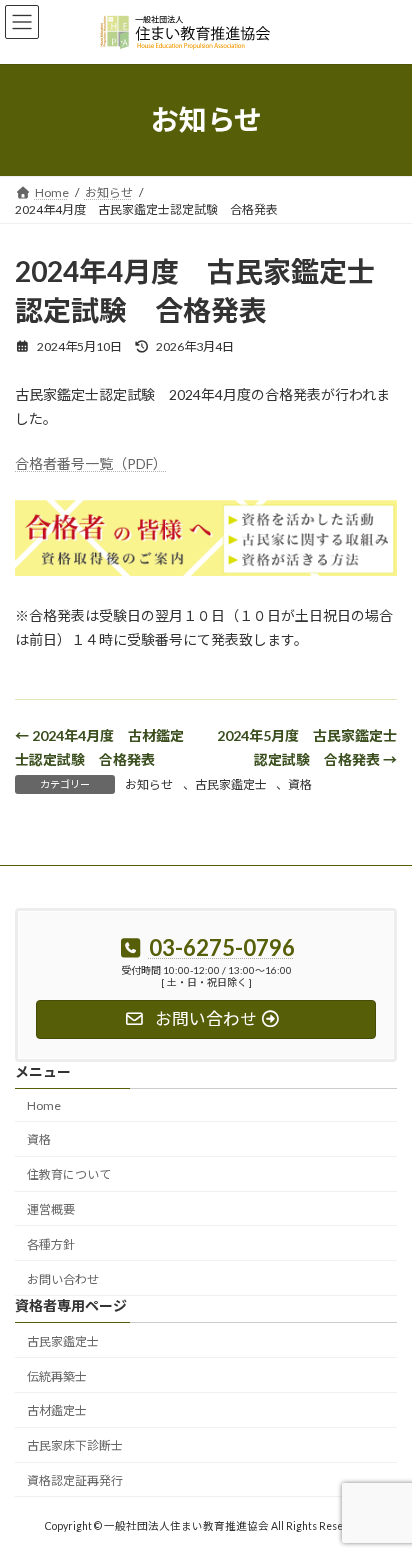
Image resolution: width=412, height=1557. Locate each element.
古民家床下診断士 (75, 1445)
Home (44, 1104)
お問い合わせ (63, 1278)
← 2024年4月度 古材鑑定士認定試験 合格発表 (99, 747)
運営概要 (51, 1209)
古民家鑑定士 (231, 784)
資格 (300, 784)
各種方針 (51, 1243)
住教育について (69, 1174)
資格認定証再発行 (75, 1480)
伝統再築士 (57, 1375)
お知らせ (149, 784)
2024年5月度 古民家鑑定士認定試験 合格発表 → (307, 747)
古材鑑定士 (57, 1410)
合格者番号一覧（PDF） (91, 463)
